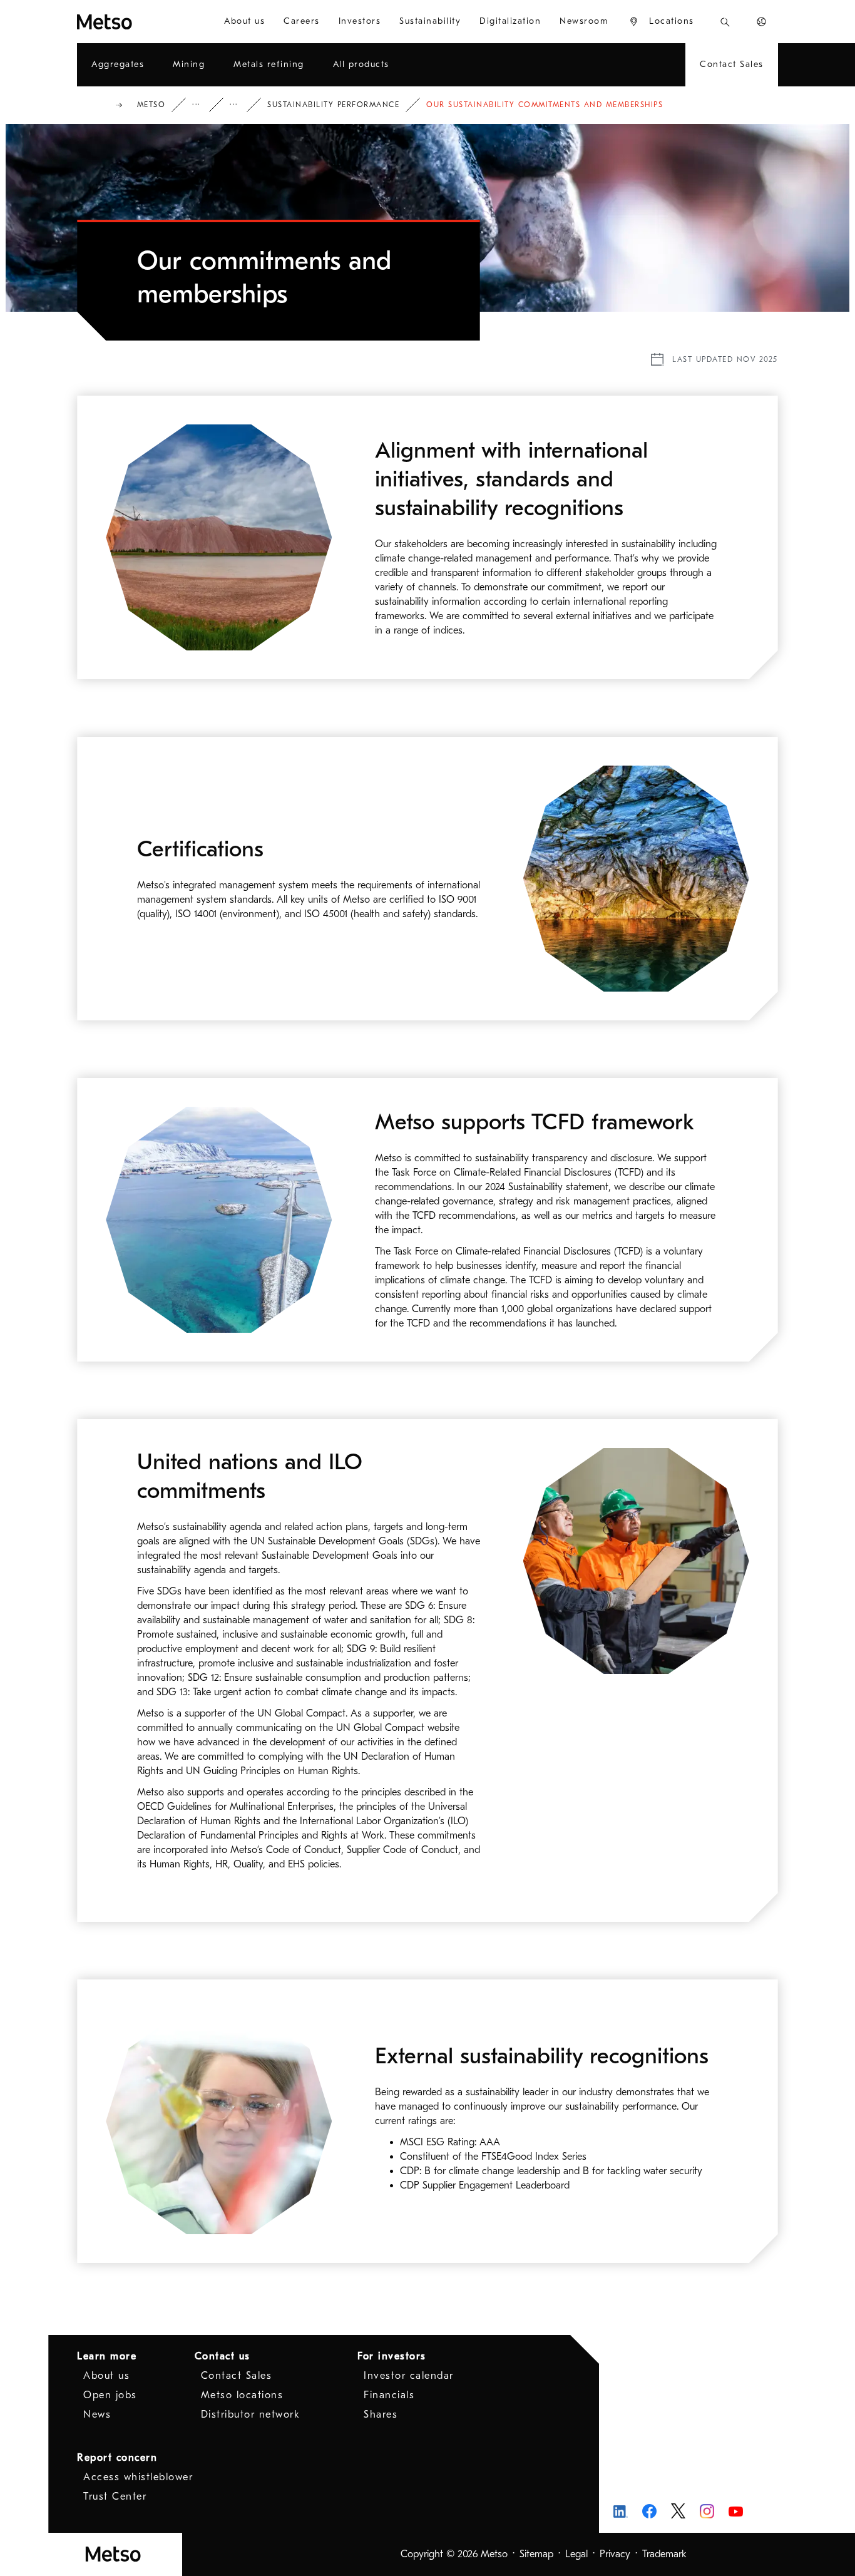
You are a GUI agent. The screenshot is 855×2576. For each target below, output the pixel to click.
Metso (151, 105)
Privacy (615, 2554)
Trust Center (115, 2496)
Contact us (223, 2356)
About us (106, 2376)
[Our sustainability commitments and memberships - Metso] (136, 22)
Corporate (205, 105)
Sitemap (536, 2554)
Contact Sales (237, 2376)
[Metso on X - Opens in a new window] (678, 2511)
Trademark (664, 2554)
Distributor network (251, 2414)
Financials (389, 2395)
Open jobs (110, 2395)
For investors (392, 2356)
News (97, 2414)
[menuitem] (244, 22)
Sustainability (242, 105)
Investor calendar (409, 2376)
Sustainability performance (333, 105)
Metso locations (242, 2395)
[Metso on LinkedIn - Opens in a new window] (621, 2511)
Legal (576, 2554)
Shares (381, 2414)
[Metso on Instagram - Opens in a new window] (707, 2511)
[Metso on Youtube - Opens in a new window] (736, 2511)
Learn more (107, 2356)
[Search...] (725, 22)
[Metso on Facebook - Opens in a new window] (649, 2511)
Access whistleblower (138, 2477)
